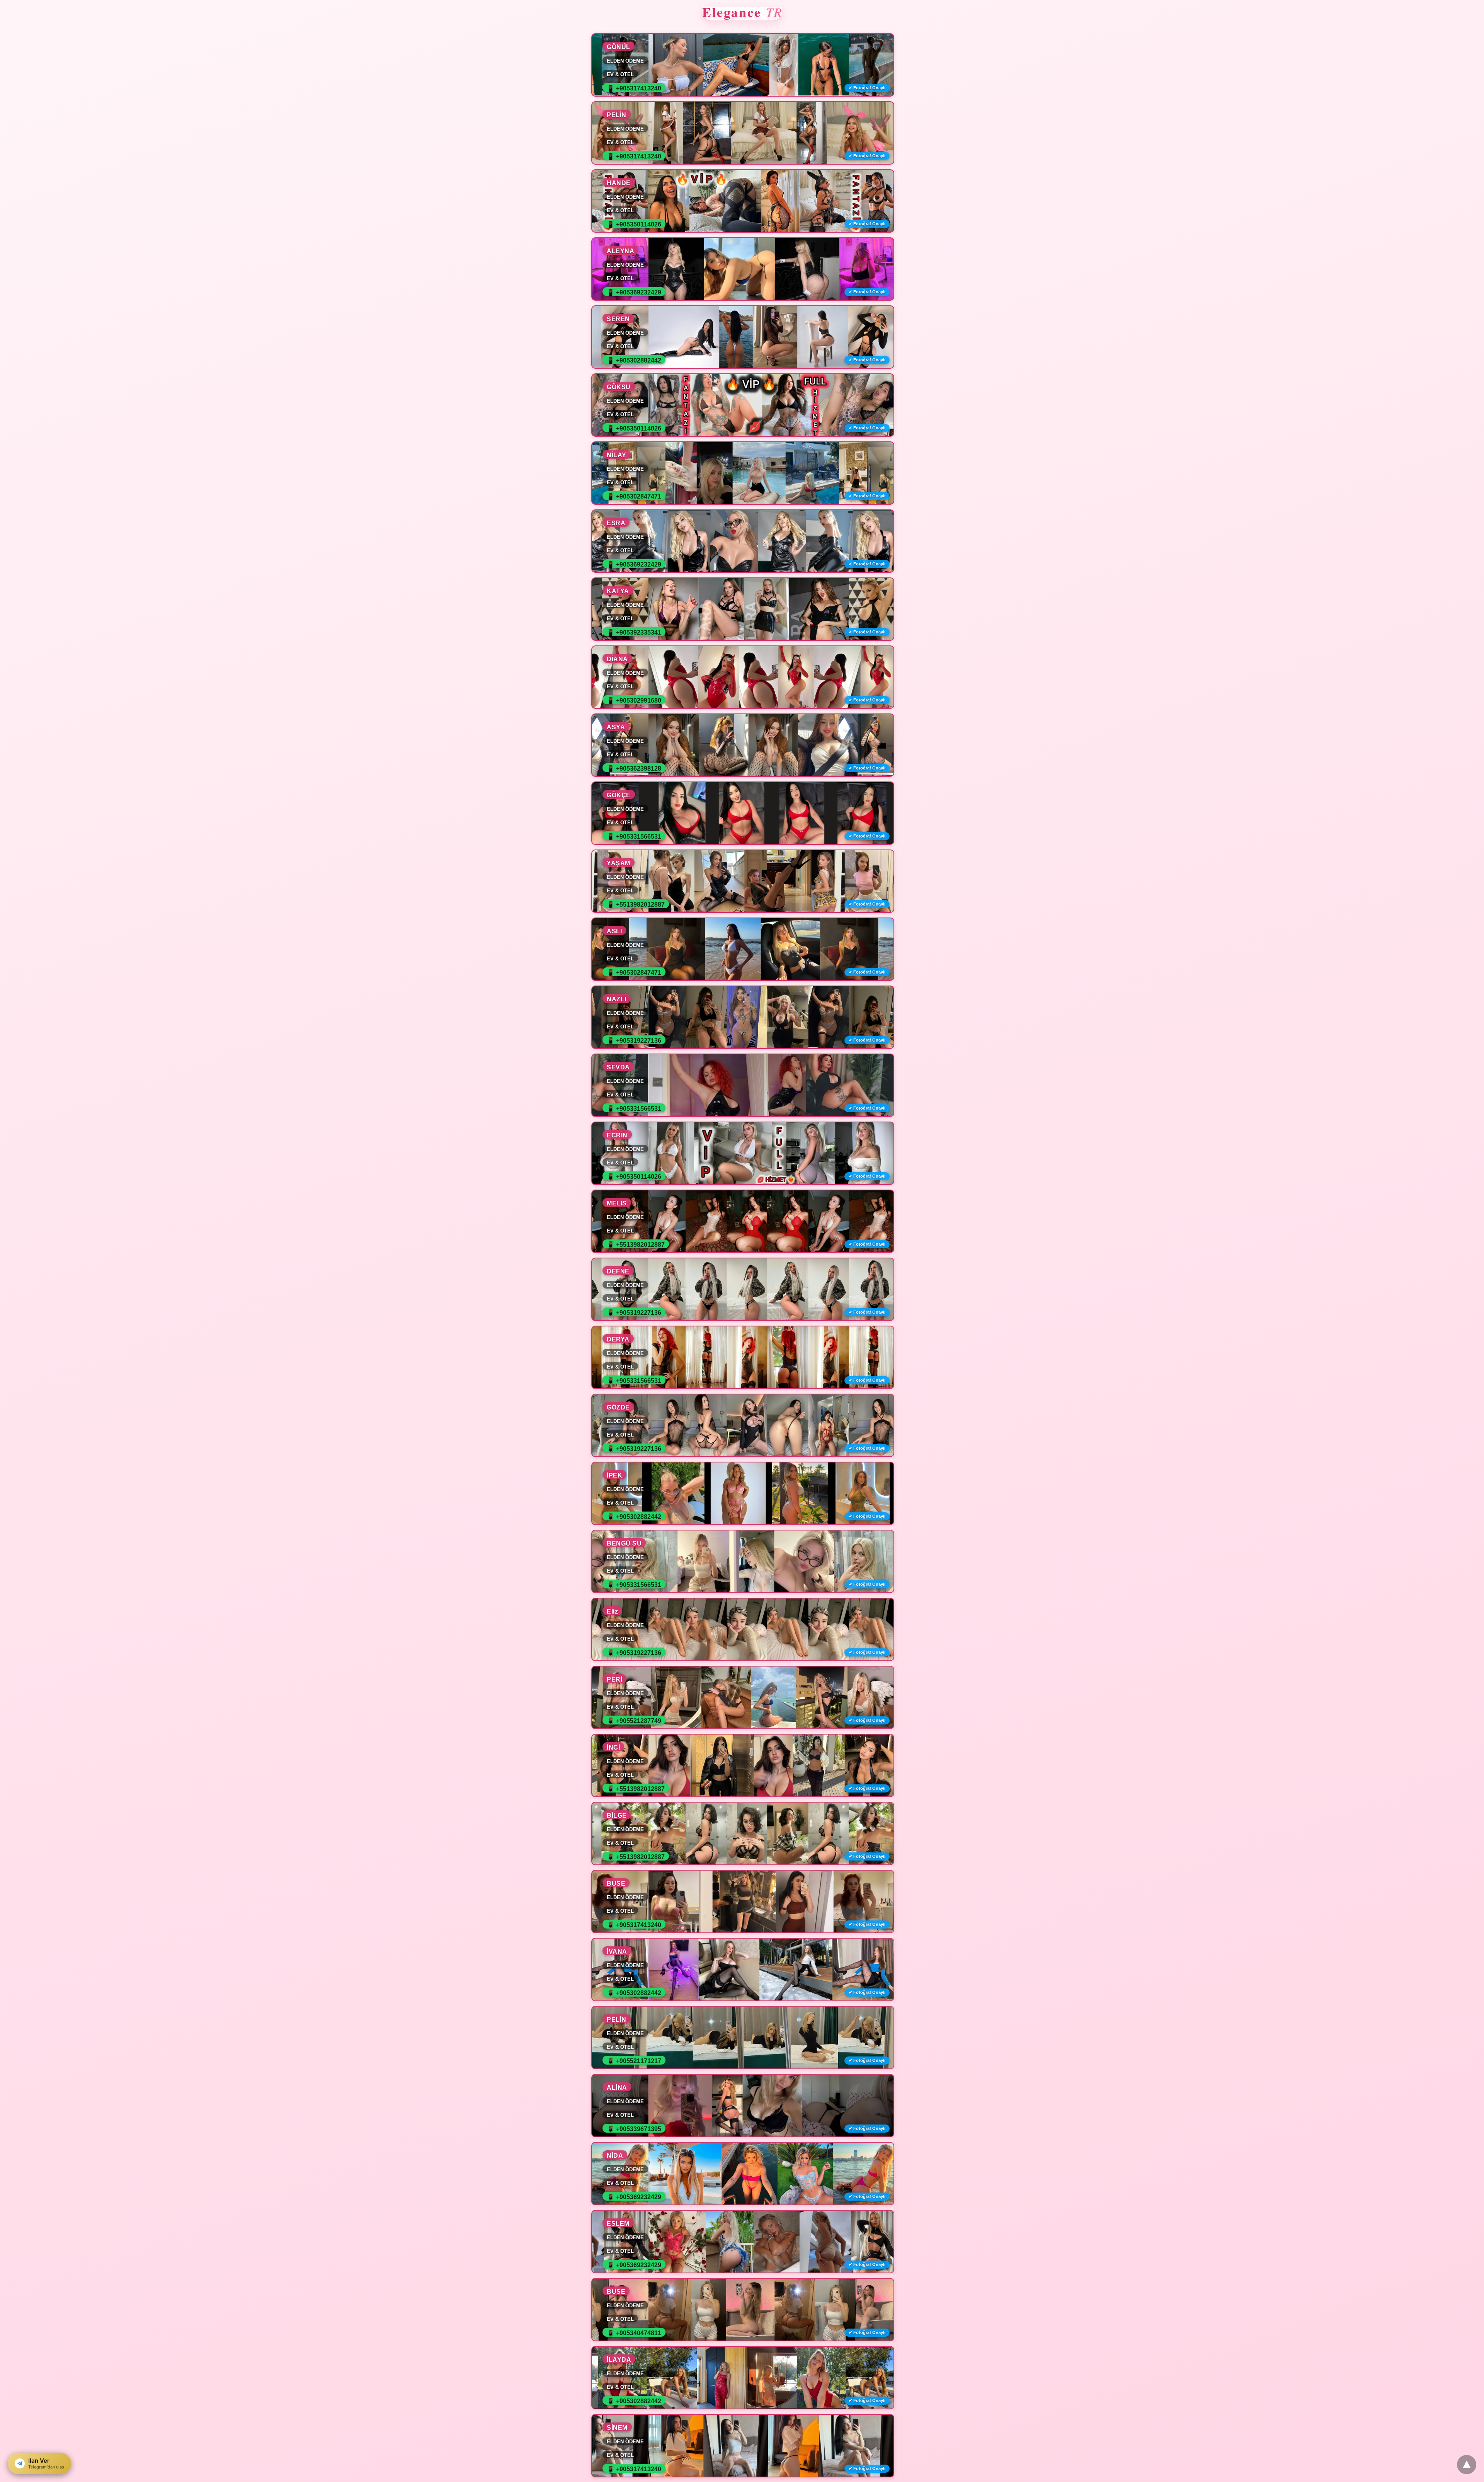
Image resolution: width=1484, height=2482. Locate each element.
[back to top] (1467, 2465)
